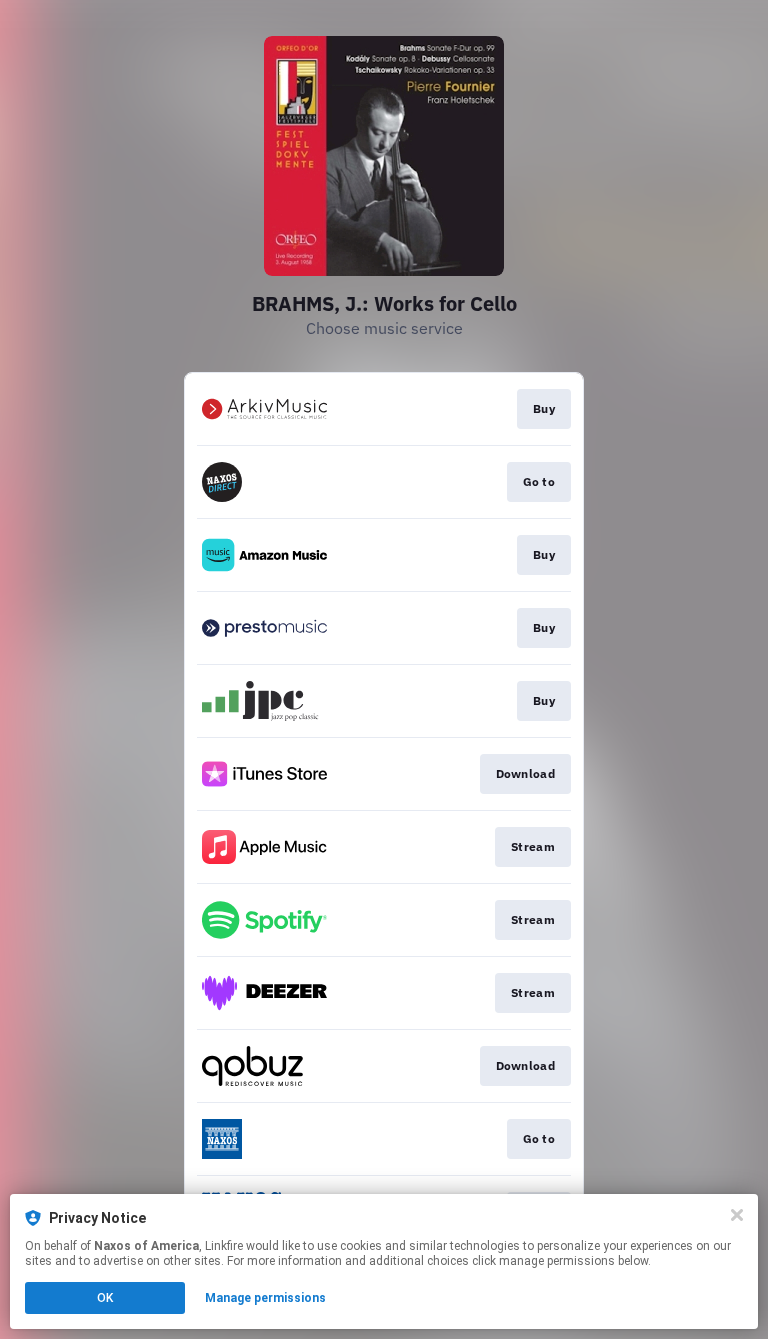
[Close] (737, 1215)
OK (105, 1298)
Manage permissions (265, 1298)
